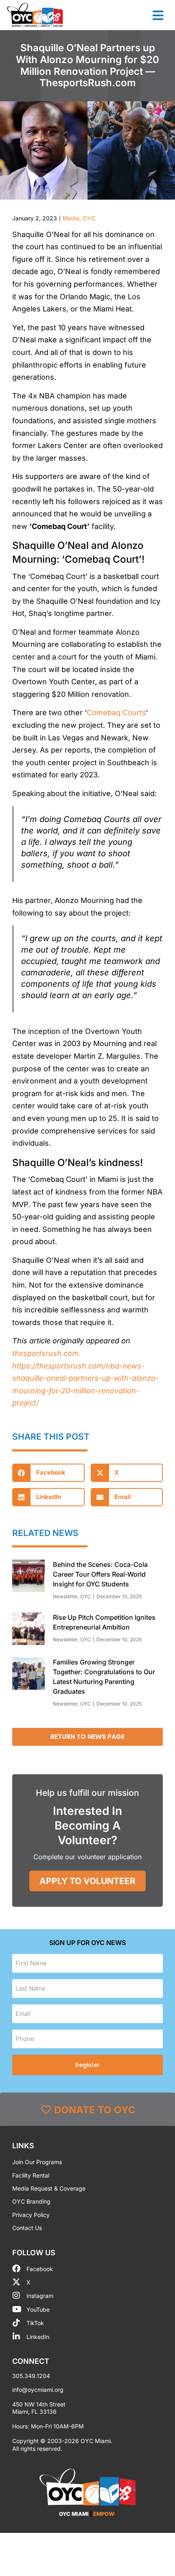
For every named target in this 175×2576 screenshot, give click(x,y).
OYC (89, 218)
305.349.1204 (31, 2376)
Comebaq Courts (116, 713)
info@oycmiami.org (38, 2390)
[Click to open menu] (158, 15)
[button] (48, 1473)
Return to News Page (87, 1737)
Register (87, 2065)
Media (71, 218)
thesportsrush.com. (46, 1353)
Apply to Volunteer (87, 1881)
